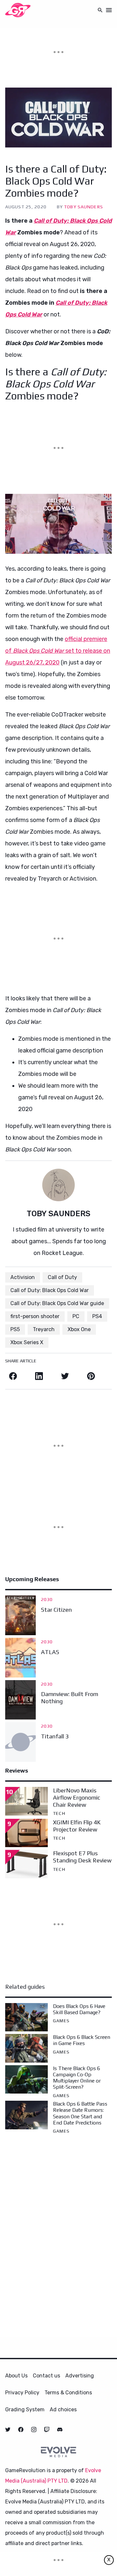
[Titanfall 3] (20, 1742)
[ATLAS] (20, 1658)
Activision (23, 1277)
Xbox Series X (27, 1342)
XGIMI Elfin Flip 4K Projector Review (77, 1826)
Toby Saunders (84, 207)
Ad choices (63, 2409)
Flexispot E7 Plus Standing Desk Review (82, 1857)
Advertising (80, 2376)
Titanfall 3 (55, 1736)
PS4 (97, 1316)
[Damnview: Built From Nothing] (20, 1700)
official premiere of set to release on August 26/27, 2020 (58, 651)
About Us (16, 2376)
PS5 (15, 1329)
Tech (59, 1813)
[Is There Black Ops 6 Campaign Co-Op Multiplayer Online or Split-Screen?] (26, 2079)
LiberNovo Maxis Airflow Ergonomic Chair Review (77, 1797)
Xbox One (79, 1329)
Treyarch (44, 1329)
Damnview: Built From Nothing (70, 1698)
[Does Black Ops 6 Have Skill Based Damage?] (26, 2017)
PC (76, 1316)
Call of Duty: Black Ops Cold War (50, 1290)
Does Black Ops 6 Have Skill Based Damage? (79, 2009)
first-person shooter (35, 1316)
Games (61, 2021)
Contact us (46, 2376)
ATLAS (50, 1652)
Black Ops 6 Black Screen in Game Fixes (82, 2040)
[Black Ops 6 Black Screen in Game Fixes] (26, 2048)
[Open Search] (100, 10)
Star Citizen (56, 1610)
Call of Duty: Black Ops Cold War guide (57, 1303)
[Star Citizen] (20, 1615)
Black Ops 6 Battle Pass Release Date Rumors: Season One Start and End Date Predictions (80, 2113)
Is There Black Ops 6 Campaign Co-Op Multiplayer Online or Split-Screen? (77, 2078)
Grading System (25, 2409)
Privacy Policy (22, 2393)
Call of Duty (62, 1277)
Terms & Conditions (68, 2393)
